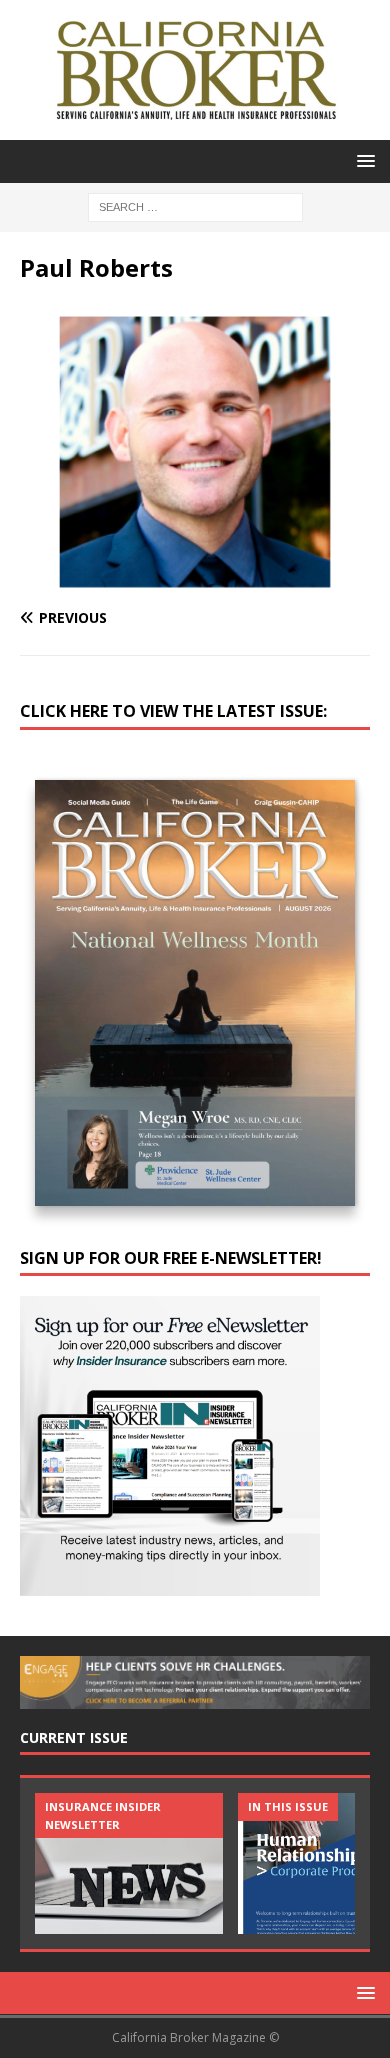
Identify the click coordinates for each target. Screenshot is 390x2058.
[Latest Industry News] (129, 1863)
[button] (362, 160)
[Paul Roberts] (195, 578)
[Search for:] (195, 205)
